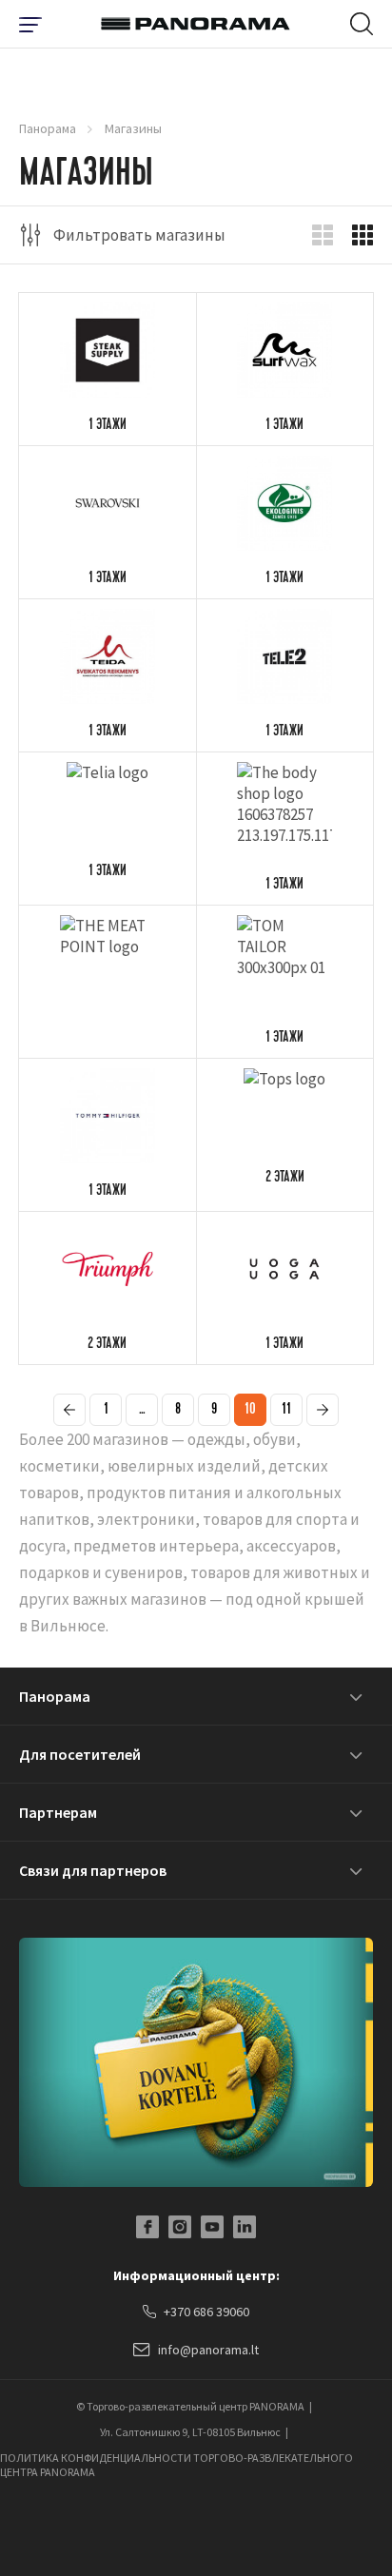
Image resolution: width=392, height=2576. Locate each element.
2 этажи (285, 1179)
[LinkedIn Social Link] (245, 2227)
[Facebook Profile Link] (147, 2227)
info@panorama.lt (208, 2350)
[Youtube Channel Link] (212, 2227)
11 (286, 1411)
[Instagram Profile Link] (180, 2227)
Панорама (48, 128)
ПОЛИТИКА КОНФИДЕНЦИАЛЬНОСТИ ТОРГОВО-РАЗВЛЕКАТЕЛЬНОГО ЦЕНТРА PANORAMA (176, 2465)
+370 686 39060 (206, 2312)
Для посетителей (80, 1754)
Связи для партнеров (93, 1870)
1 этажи (108, 426)
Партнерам (58, 1812)
